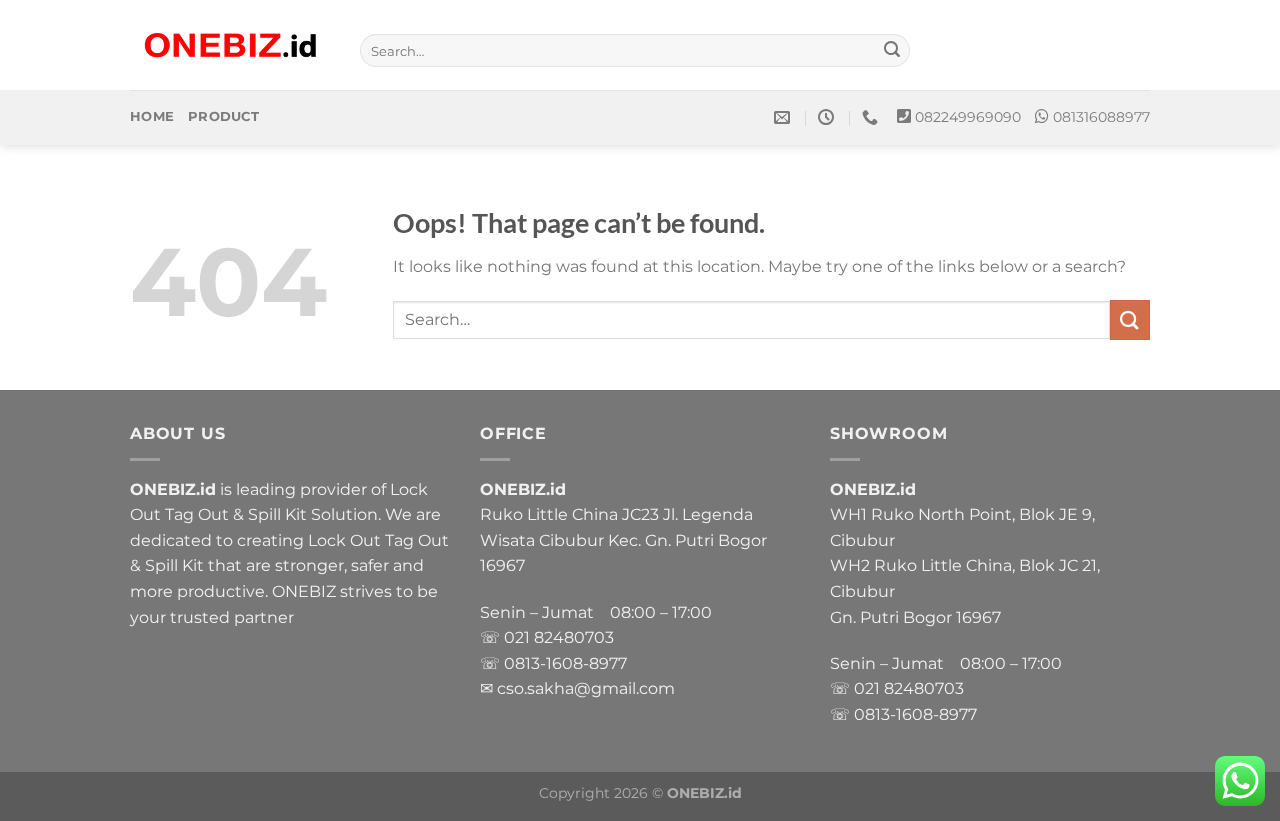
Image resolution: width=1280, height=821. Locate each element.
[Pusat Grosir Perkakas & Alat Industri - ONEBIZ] (230, 45)
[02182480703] (872, 117)
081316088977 (1101, 117)
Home (152, 116)
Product (223, 116)
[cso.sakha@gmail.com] (784, 117)
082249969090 (968, 117)
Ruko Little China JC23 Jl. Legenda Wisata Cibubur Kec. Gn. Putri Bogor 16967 (623, 540)
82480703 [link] (574, 637)
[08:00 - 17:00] (828, 117)
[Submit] (892, 51)
